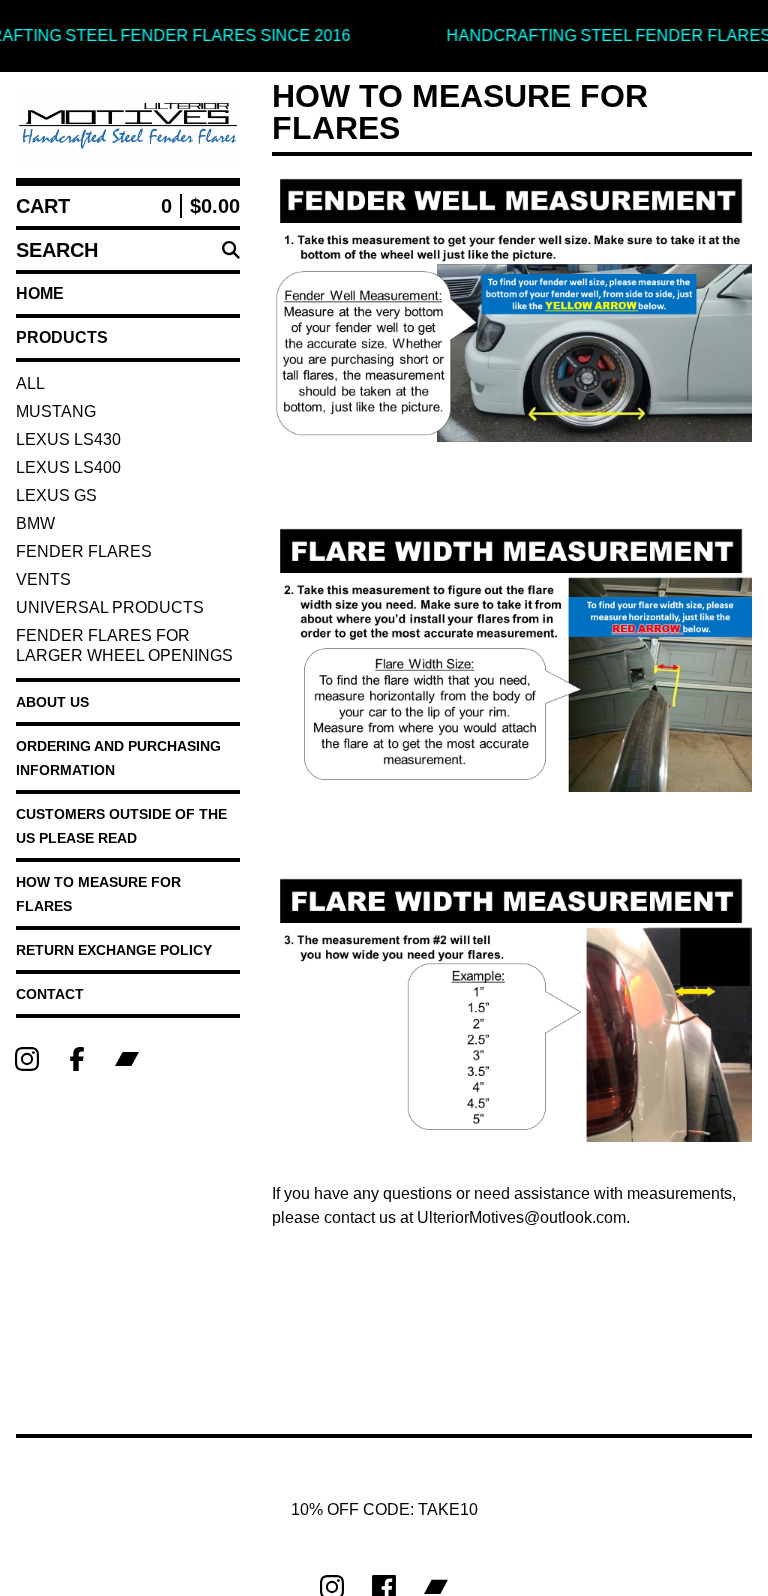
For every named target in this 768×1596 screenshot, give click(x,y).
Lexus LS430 (68, 439)
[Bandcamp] (127, 1059)
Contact (50, 994)
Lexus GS (56, 495)
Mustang (56, 411)
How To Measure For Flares (98, 894)
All (30, 383)
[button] (384, 36)
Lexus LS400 (68, 467)
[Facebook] (77, 1059)
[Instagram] (27, 1059)
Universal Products (110, 607)
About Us (52, 702)
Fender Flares (84, 551)
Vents (43, 579)
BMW (35, 523)
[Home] (128, 125)
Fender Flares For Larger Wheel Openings (124, 645)
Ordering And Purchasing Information (118, 758)
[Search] (231, 250)
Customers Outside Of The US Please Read (121, 826)
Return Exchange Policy (114, 950)
